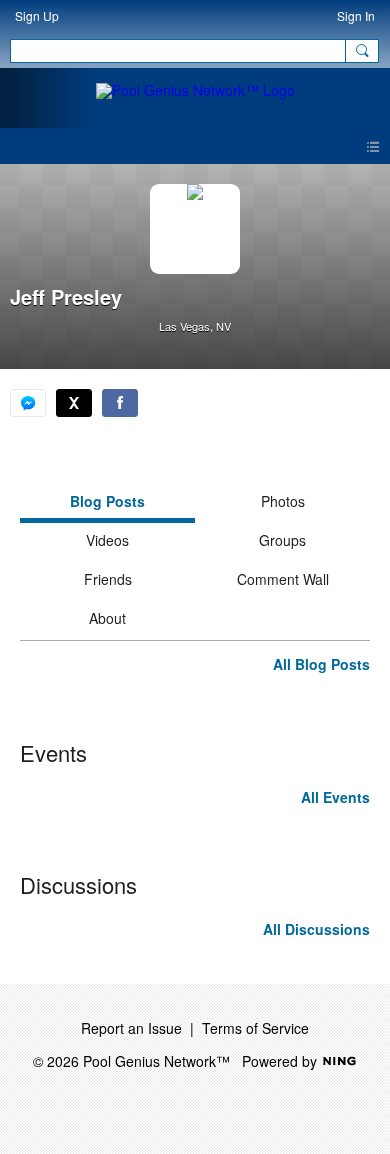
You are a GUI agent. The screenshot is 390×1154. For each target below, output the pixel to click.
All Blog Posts (321, 664)
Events (53, 752)
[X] (74, 403)
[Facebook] (120, 403)
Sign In (356, 15)
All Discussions (316, 929)
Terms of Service (255, 1028)
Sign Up (37, 15)
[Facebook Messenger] (28, 403)
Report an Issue (131, 1028)
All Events (335, 797)
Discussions (78, 884)
